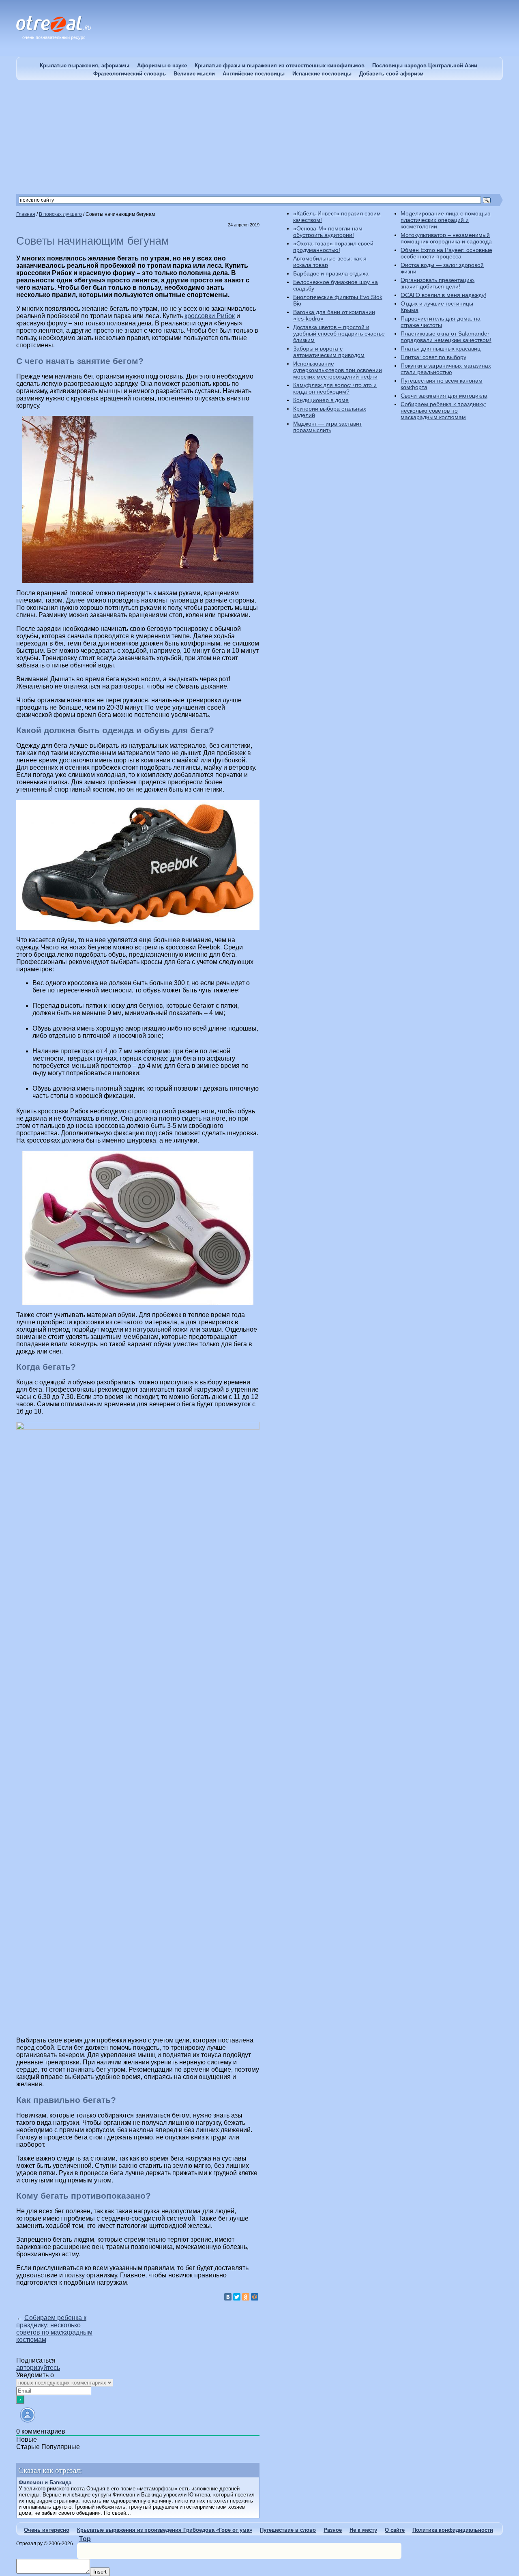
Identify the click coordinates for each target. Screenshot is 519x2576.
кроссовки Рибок (210, 316)
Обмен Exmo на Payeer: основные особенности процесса (446, 253)
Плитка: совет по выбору (433, 357)
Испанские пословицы (322, 74)
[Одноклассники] (246, 2297)
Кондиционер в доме (321, 400)
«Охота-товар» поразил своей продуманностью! (333, 247)
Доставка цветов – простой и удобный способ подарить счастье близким (339, 334)
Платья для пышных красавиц (441, 349)
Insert (100, 2572)
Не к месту (363, 2530)
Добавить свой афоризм (391, 74)
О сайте (395, 2530)
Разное (333, 2530)
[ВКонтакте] (228, 2297)
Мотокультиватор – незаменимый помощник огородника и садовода (446, 238)
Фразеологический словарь (130, 74)
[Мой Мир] (255, 2297)
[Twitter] (237, 2297)
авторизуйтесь (38, 2368)
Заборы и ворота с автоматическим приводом (329, 352)
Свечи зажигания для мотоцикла (444, 396)
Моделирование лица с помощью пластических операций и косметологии (446, 220)
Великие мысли (194, 74)
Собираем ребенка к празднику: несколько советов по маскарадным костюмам (54, 2329)
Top (85, 2539)
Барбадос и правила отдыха (331, 273)
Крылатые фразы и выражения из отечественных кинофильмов (280, 66)
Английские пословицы (254, 74)
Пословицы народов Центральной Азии (425, 66)
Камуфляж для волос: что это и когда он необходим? (335, 388)
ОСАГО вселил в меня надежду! (443, 295)
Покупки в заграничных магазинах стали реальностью (446, 369)
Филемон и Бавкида (45, 2482)
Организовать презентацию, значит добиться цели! (438, 283)
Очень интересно (47, 2530)
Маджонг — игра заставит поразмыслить (327, 427)
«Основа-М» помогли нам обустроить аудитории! (328, 232)
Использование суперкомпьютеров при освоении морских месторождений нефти (338, 370)
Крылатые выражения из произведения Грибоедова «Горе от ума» (165, 2530)
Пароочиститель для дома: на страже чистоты (441, 322)
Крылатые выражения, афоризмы (85, 66)
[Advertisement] (259, 137)
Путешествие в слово (288, 2530)
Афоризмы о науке (162, 66)
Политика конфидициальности (453, 2530)
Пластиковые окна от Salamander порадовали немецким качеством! (446, 337)
